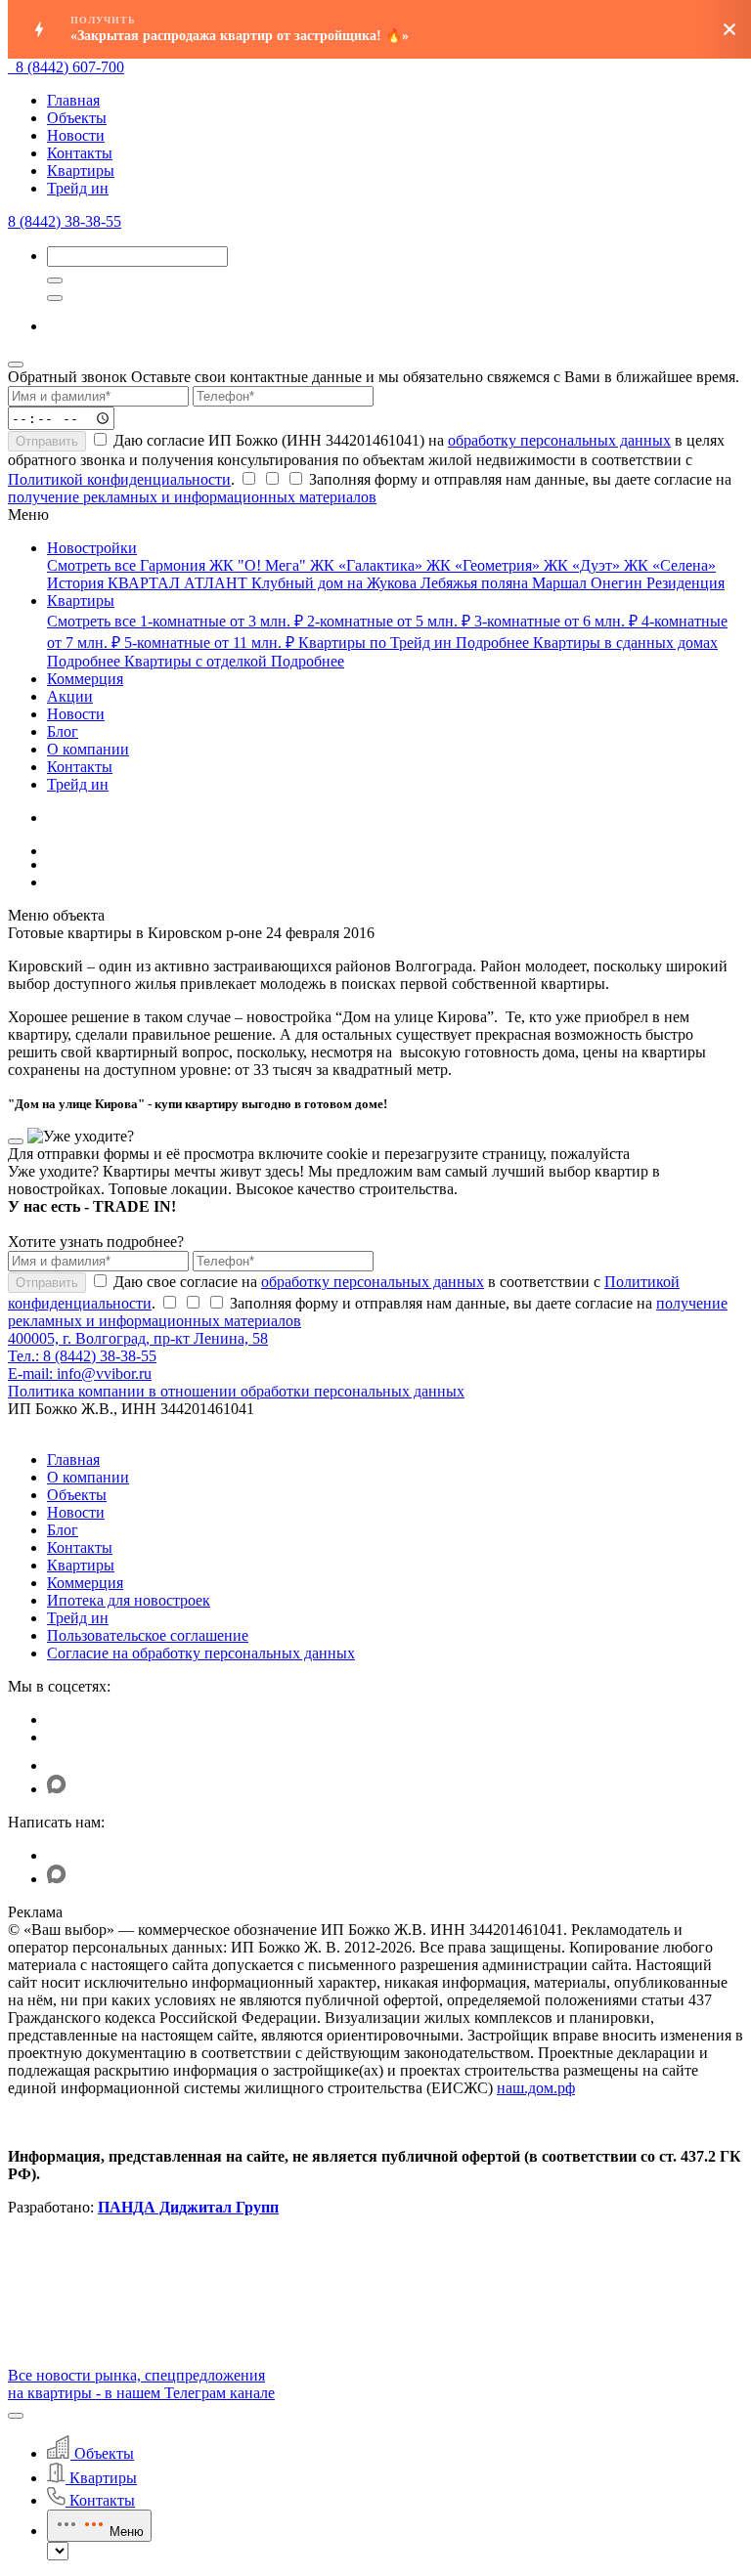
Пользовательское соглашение (148, 1635)
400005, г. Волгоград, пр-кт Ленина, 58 (138, 1338)
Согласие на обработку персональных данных (201, 1653)
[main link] (12, 67)
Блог (63, 1530)
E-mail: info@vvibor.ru (80, 1374)
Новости (76, 135)
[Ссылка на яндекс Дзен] (59, 1765)
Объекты (77, 118)
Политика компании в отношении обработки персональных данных (236, 1391)
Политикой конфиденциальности (119, 479)
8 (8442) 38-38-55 (65, 221)
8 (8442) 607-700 (70, 67)
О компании (88, 1477)
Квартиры (81, 171)
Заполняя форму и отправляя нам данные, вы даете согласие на (370, 488)
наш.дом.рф (536, 2088)
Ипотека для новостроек (129, 1600)
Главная (73, 100)
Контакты (80, 153)
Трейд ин (78, 188)
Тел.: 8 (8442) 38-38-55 (82, 1356)
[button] (16, 2416)
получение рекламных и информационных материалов (192, 497)
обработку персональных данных (559, 440)
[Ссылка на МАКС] (57, 1789)
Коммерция (85, 1583)
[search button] (55, 298)
